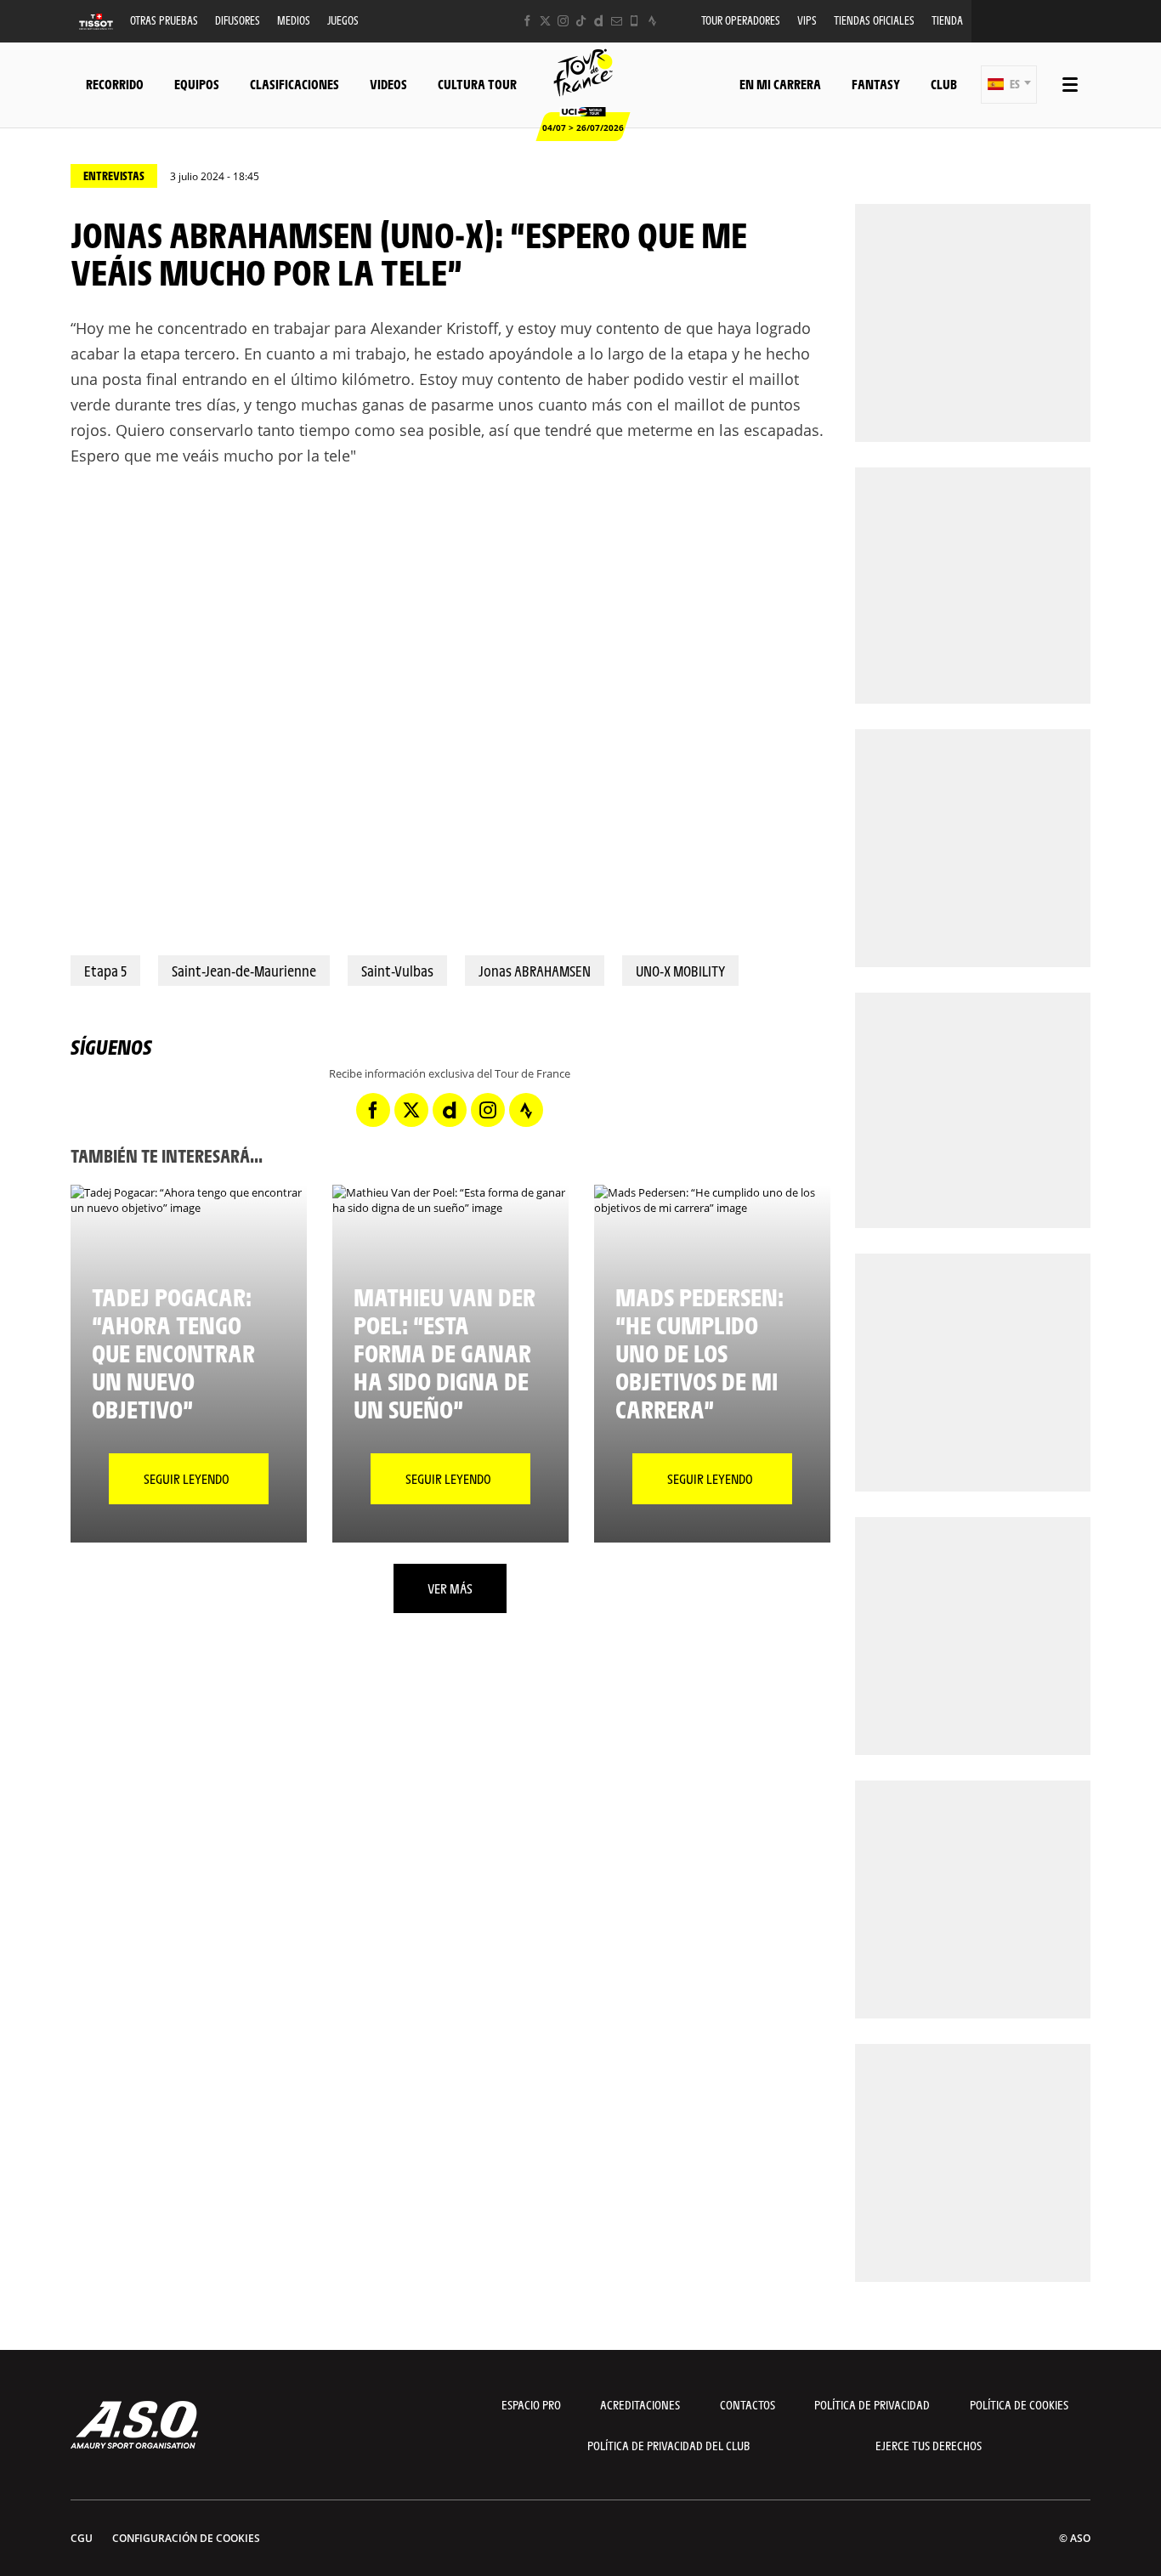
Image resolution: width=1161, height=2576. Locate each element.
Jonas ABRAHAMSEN (535, 971)
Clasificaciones (294, 84)
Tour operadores (741, 20)
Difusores (238, 20)
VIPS (807, 20)
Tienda (947, 20)
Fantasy (876, 84)
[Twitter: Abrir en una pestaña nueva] (545, 21)
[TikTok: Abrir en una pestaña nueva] (581, 21)
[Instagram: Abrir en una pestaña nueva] (563, 21)
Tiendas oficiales (874, 20)
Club (944, 84)
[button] (1009, 85)
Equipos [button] (197, 84)
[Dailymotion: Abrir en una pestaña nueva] (599, 21)
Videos (388, 84)
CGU (82, 2538)
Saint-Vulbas (397, 971)
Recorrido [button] (115, 84)
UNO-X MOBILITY (680, 971)
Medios (294, 20)
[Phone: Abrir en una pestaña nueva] (634, 21)
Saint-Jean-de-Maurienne (244, 971)
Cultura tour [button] (477, 84)
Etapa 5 (105, 971)
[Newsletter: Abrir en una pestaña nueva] (617, 21)
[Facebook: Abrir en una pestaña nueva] (527, 21)
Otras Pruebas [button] (164, 20)
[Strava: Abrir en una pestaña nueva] (652, 21)
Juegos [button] (343, 20)
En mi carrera (780, 84)
